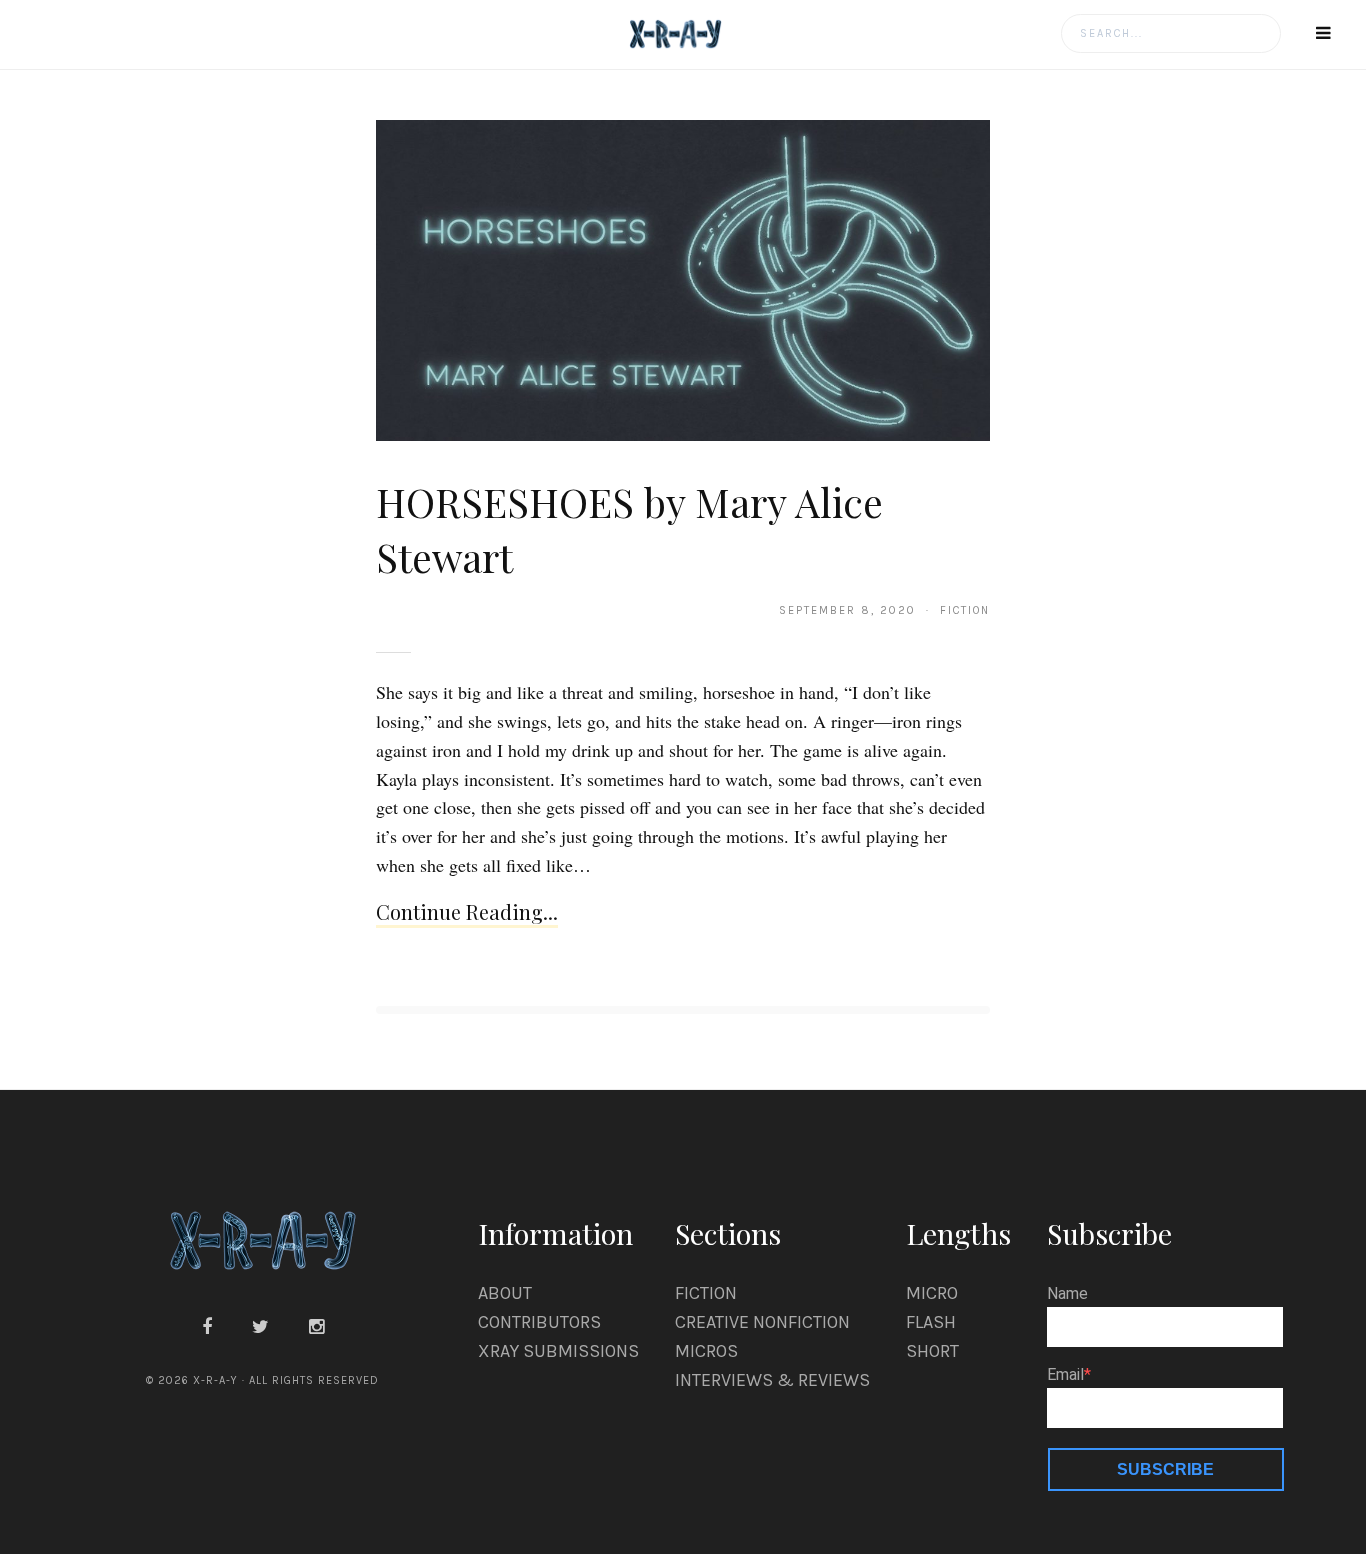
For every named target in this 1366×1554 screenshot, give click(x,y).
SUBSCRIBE (1165, 1469)
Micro (932, 1293)
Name (1067, 1294)
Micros (706, 1351)
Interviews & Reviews (772, 1380)
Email (1065, 1375)
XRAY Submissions (558, 1351)
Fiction (706, 1293)
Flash (931, 1322)
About (505, 1293)
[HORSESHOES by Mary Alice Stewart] (683, 279)
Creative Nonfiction (762, 1322)
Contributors (539, 1322)
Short (932, 1351)
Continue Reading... (467, 911)
